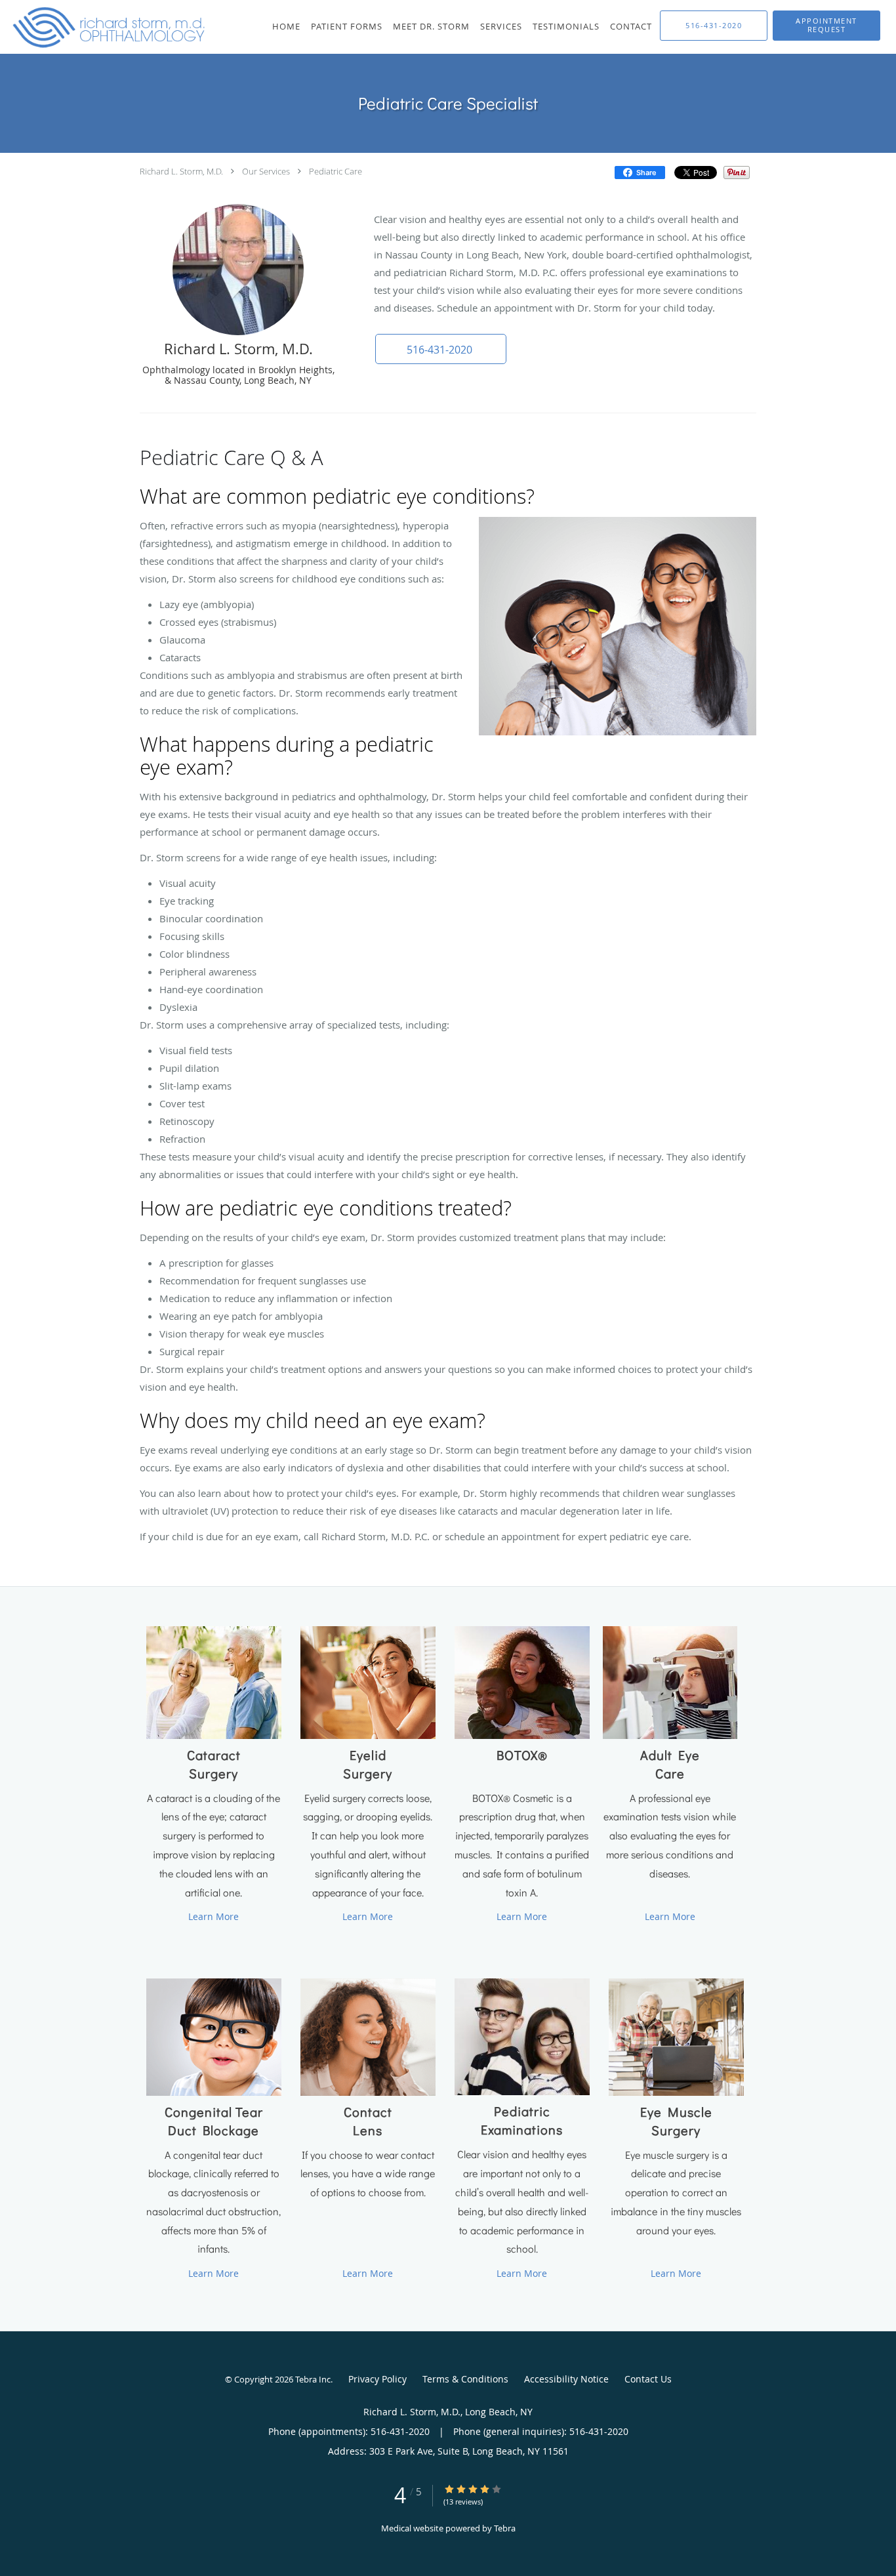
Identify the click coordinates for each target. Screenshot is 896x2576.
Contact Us (648, 2379)
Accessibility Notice (566, 2379)
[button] (826, 26)
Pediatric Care (336, 171)
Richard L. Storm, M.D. (181, 171)
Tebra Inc (313, 2379)
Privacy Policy (377, 2379)
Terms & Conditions (465, 2379)
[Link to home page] (105, 27)
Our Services (266, 171)
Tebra (505, 2528)
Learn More (214, 1916)
